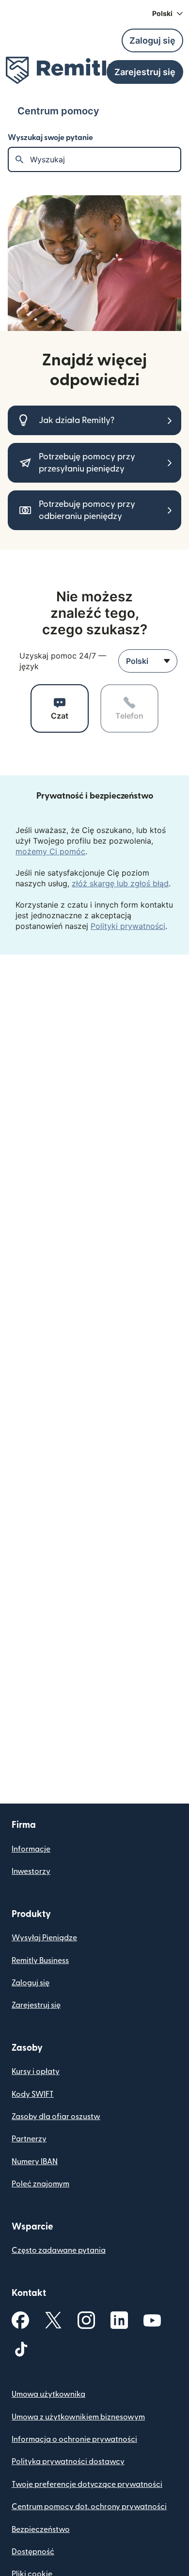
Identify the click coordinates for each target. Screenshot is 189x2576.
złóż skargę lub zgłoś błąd (120, 883)
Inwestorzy (31, 1871)
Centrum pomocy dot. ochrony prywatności (89, 2507)
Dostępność (33, 2552)
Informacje (31, 1849)
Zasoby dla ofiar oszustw (56, 2117)
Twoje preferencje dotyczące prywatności (87, 2484)
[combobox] (148, 661)
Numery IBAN (35, 2162)
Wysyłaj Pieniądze (44, 1938)
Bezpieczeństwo (41, 2529)
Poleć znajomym (40, 2184)
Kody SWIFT (33, 2094)
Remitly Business (40, 1961)
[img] (63, 70)
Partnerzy (29, 2139)
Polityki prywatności (128, 926)
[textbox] (105, 159)
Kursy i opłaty (36, 2072)
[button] (168, 14)
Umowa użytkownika (48, 2394)
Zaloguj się (31, 1983)
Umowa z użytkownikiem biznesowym (78, 2417)
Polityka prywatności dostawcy (68, 2462)
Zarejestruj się (36, 2005)
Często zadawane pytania (59, 2250)
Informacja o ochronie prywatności (74, 2439)
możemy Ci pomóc (50, 851)
